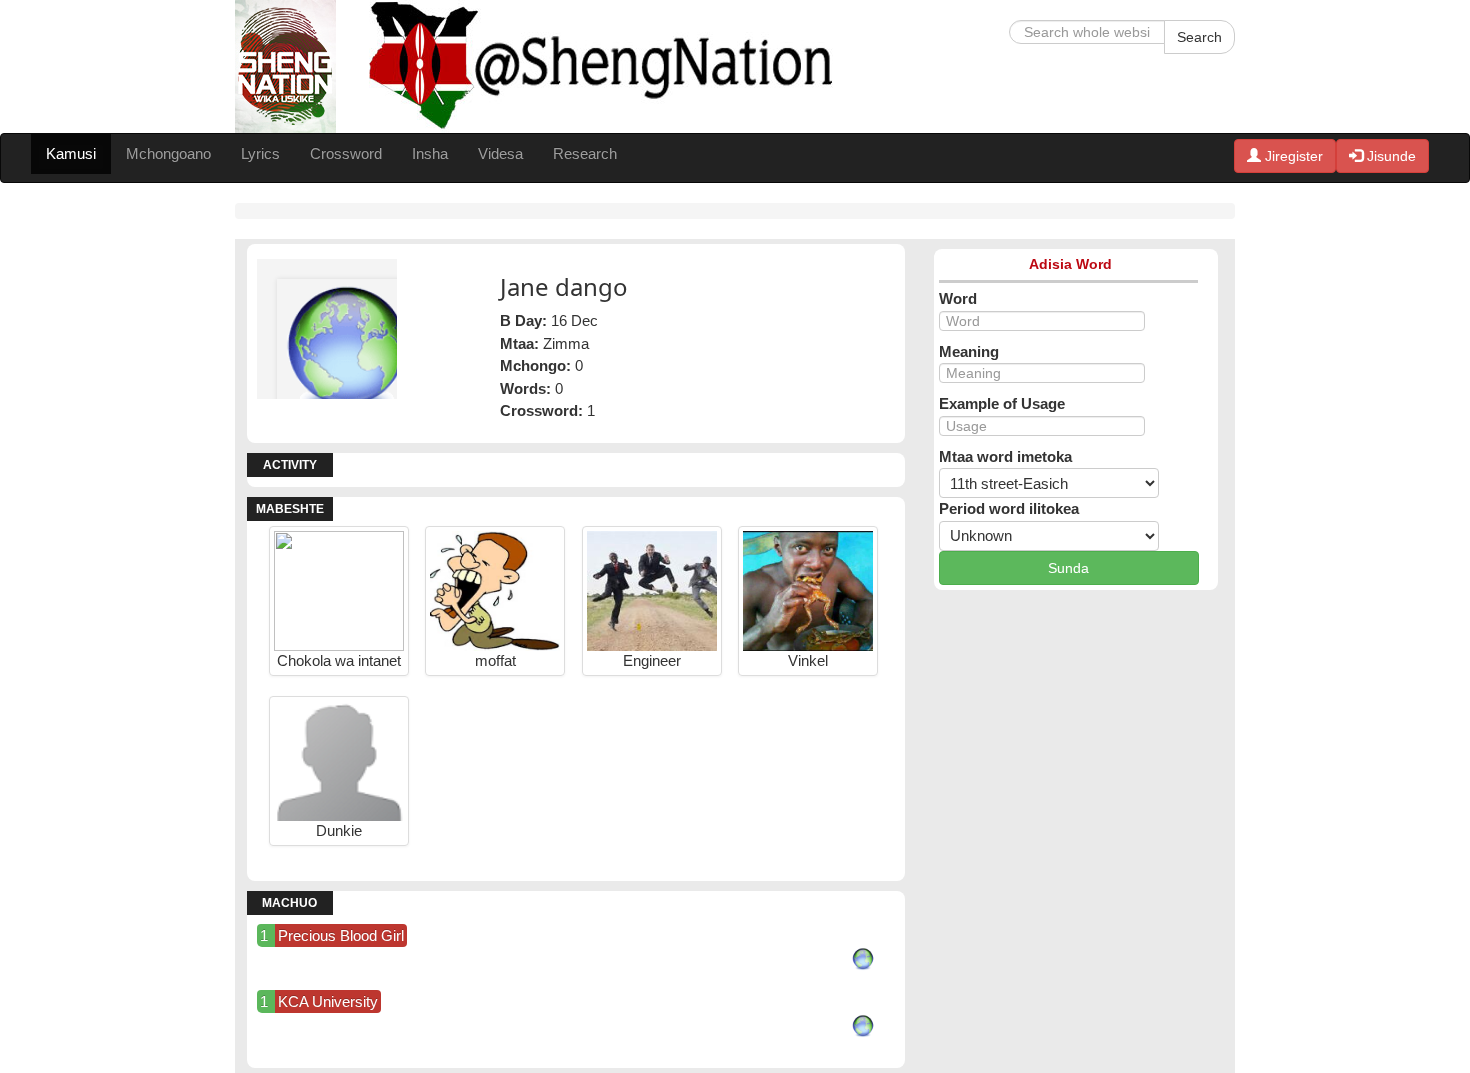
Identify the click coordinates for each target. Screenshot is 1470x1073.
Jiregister (1292, 156)
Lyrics (260, 153)
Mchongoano (168, 153)
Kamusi (71, 153)
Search (1199, 37)
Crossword (346, 153)
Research (585, 153)
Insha (430, 153)
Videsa (500, 153)
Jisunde (1389, 156)
